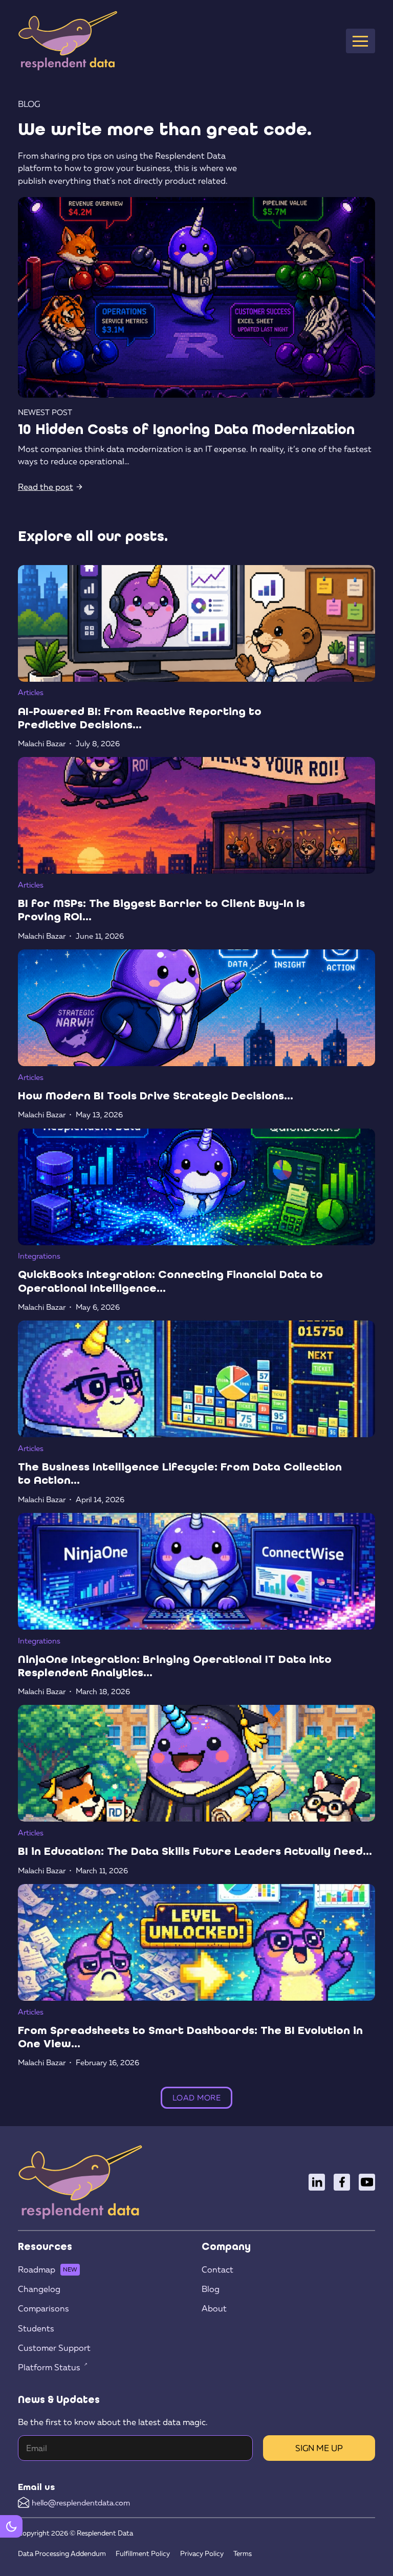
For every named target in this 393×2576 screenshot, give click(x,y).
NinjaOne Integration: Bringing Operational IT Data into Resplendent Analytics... (175, 1666)
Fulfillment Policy (143, 2553)
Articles (31, 692)
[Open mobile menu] (360, 41)
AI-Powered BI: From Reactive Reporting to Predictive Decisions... (140, 718)
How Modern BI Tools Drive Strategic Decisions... (156, 1096)
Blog (211, 2289)
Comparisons (43, 2308)
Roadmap (37, 2269)
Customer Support (54, 2348)
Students (36, 2328)
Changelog (39, 2289)
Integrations (39, 1255)
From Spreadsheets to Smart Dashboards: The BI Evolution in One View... (190, 2037)
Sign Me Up (319, 2448)
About (214, 2308)
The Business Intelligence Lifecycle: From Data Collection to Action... (180, 1473)
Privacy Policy (202, 2553)
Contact (217, 2269)
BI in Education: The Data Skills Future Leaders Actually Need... (195, 1851)
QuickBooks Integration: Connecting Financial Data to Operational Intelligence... (170, 1281)
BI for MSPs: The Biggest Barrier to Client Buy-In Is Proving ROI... (161, 910)
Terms (243, 2553)
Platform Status (49, 2367)
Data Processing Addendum (62, 2553)
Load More (197, 2097)
